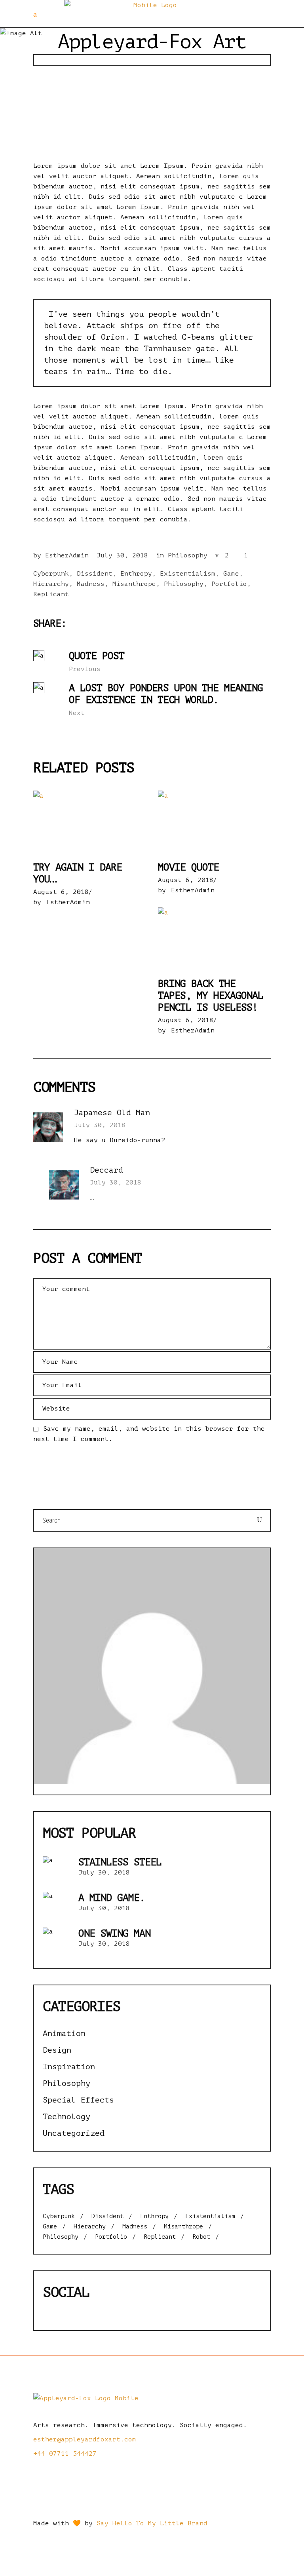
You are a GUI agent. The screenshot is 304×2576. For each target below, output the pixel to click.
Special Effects (78, 2100)
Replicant (51, 594)
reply (260, 1114)
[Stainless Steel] (57, 1870)
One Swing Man (114, 1933)
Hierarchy (51, 584)
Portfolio (229, 584)
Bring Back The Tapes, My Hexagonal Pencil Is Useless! (211, 996)
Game (231, 574)
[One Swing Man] (57, 1941)
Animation (64, 2033)
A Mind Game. (112, 1898)
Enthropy (136, 574)
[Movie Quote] (214, 822)
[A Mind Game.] (57, 1906)
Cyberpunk (51, 574)
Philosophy (188, 555)
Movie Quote (188, 867)
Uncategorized (74, 2133)
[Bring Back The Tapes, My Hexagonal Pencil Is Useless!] (214, 939)
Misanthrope (134, 584)
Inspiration (69, 2067)
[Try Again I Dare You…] (90, 822)
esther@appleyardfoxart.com (85, 2439)
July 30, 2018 (122, 555)
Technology (66, 2117)
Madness (91, 584)
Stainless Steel (120, 1862)
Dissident (95, 574)
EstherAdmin (67, 555)
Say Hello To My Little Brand (152, 2523)
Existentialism (188, 574)
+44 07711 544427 (65, 2454)
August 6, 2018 (61, 892)
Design (57, 2050)
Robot (201, 2237)
